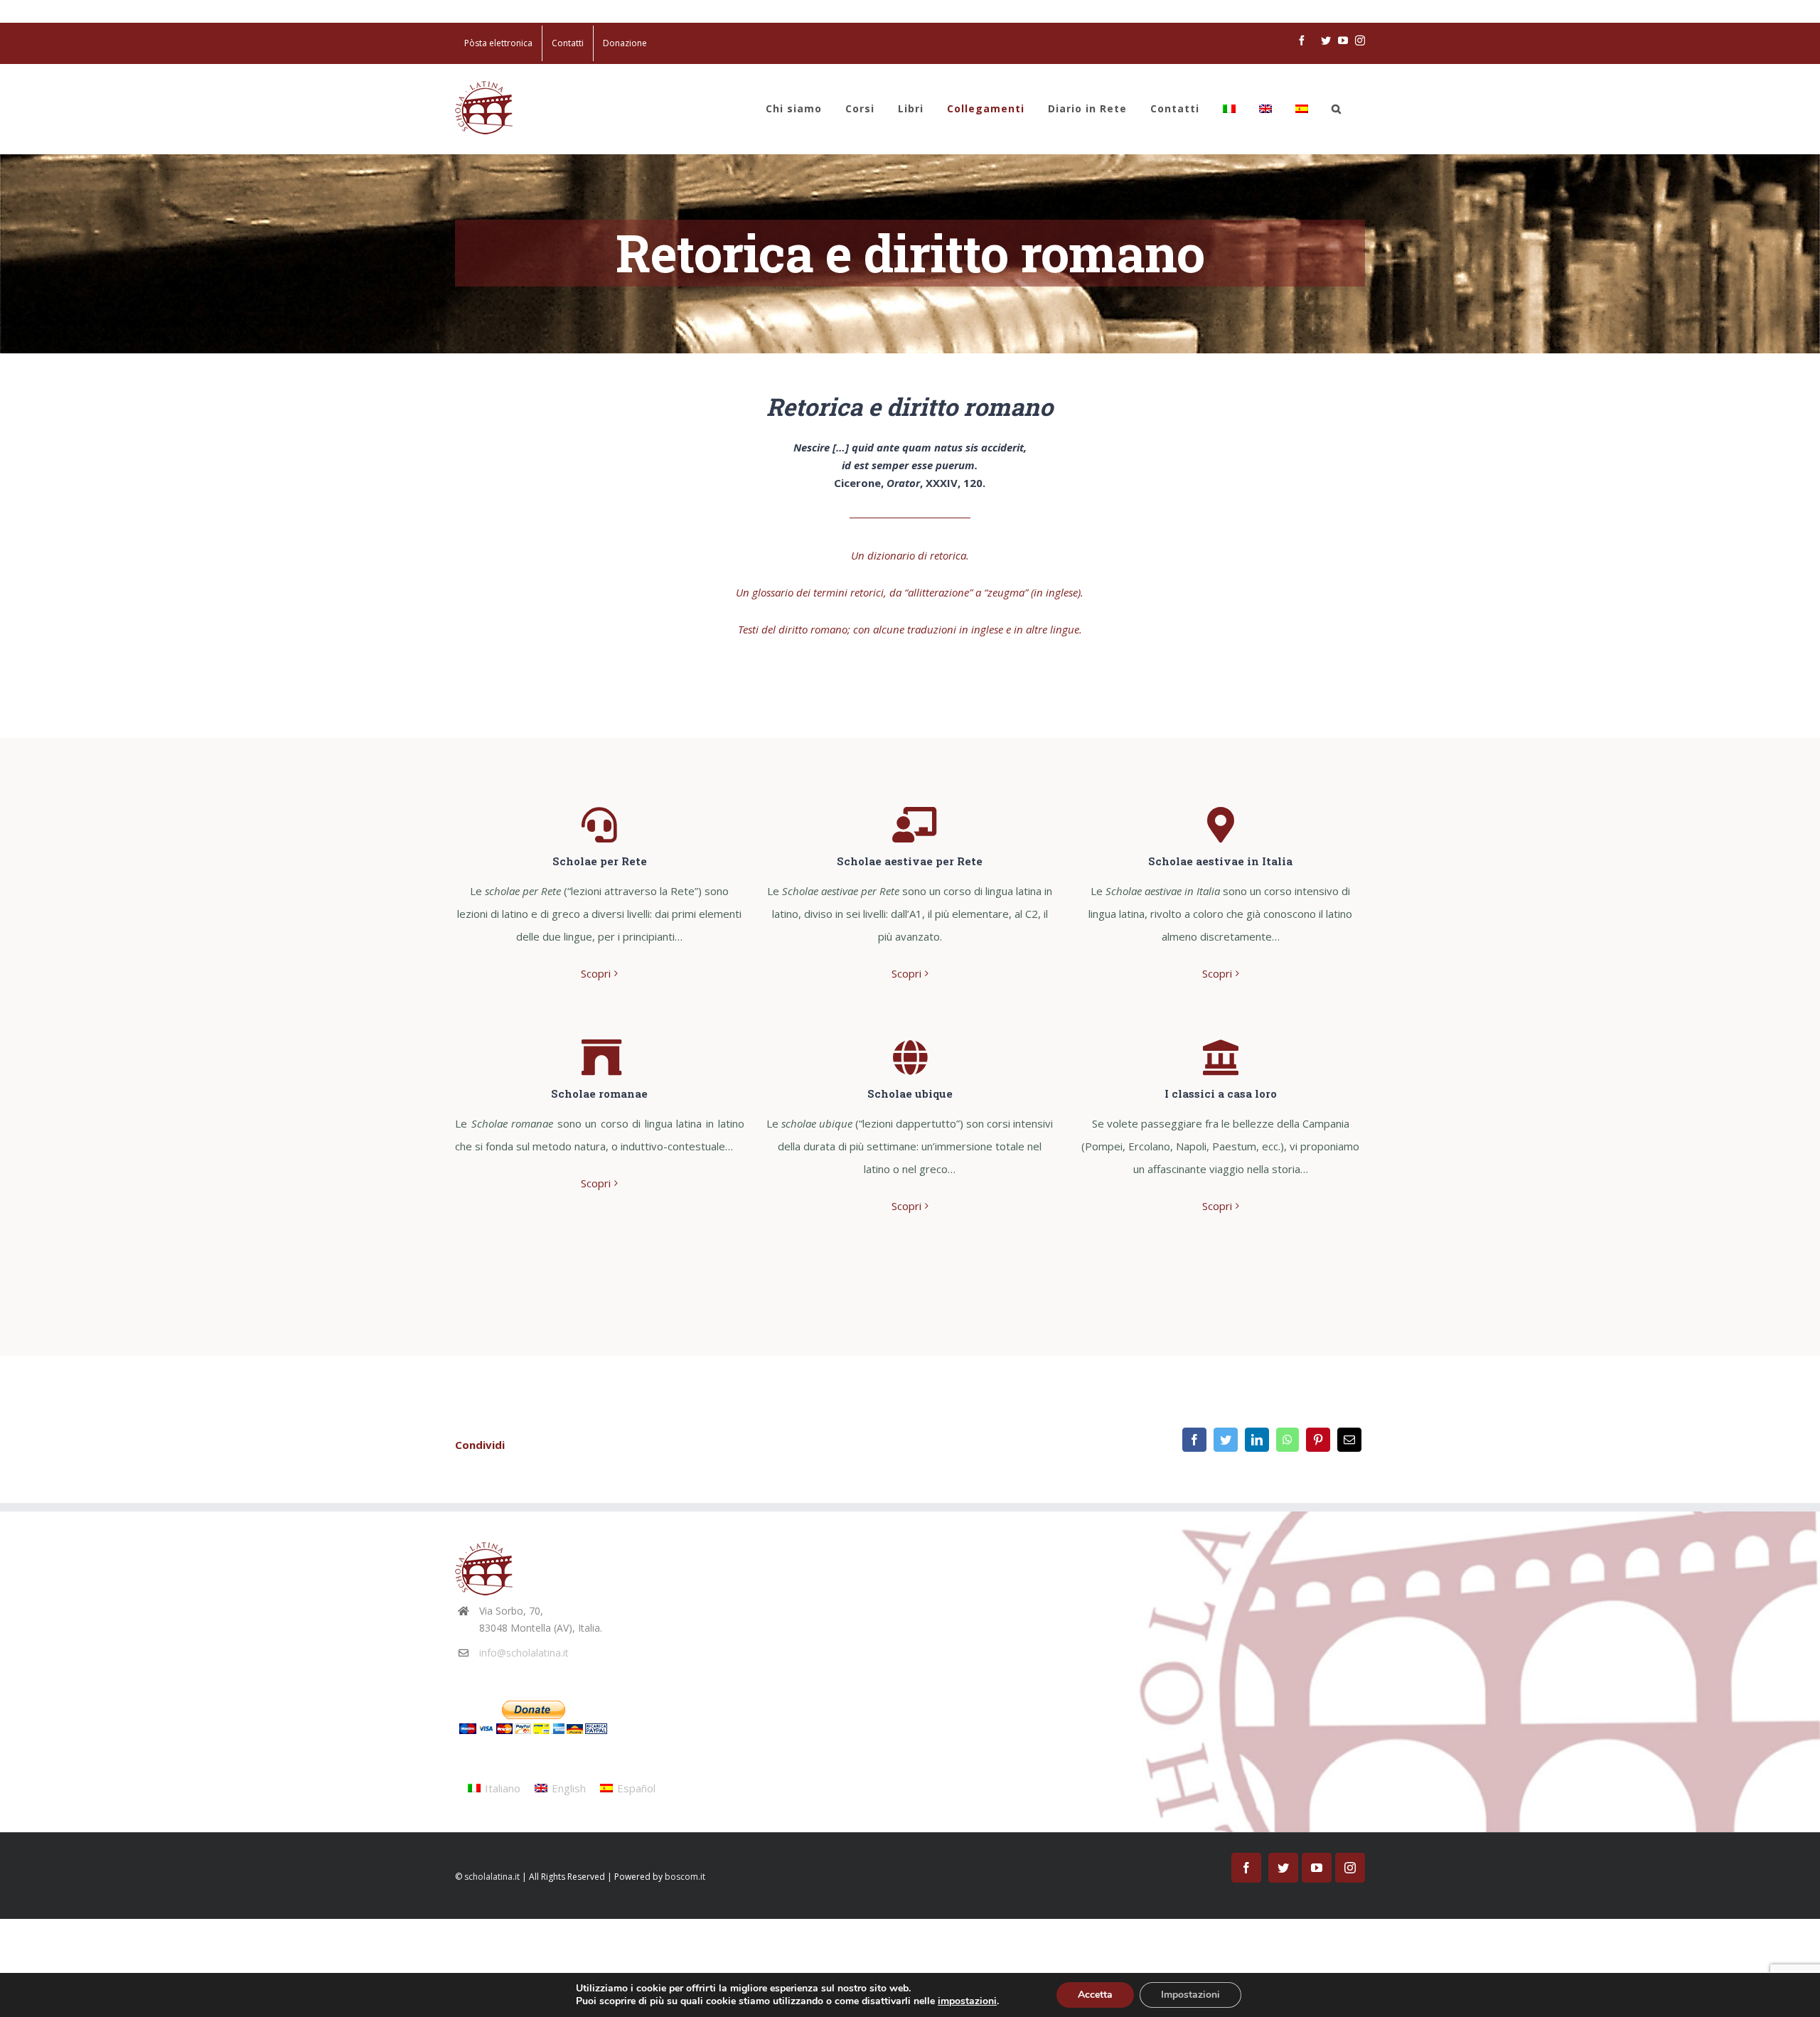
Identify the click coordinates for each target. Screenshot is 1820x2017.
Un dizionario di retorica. (910, 555)
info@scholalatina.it (524, 1653)
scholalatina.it (492, 1877)
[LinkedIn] (1257, 1440)
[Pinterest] (1318, 1440)
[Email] (1349, 1440)
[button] (1337, 109)
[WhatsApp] (1288, 1440)
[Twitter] (1226, 1440)
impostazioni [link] (967, 2001)
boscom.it (685, 1877)
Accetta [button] (1095, 1995)
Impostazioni (1190, 1995)
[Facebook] (1194, 1440)
